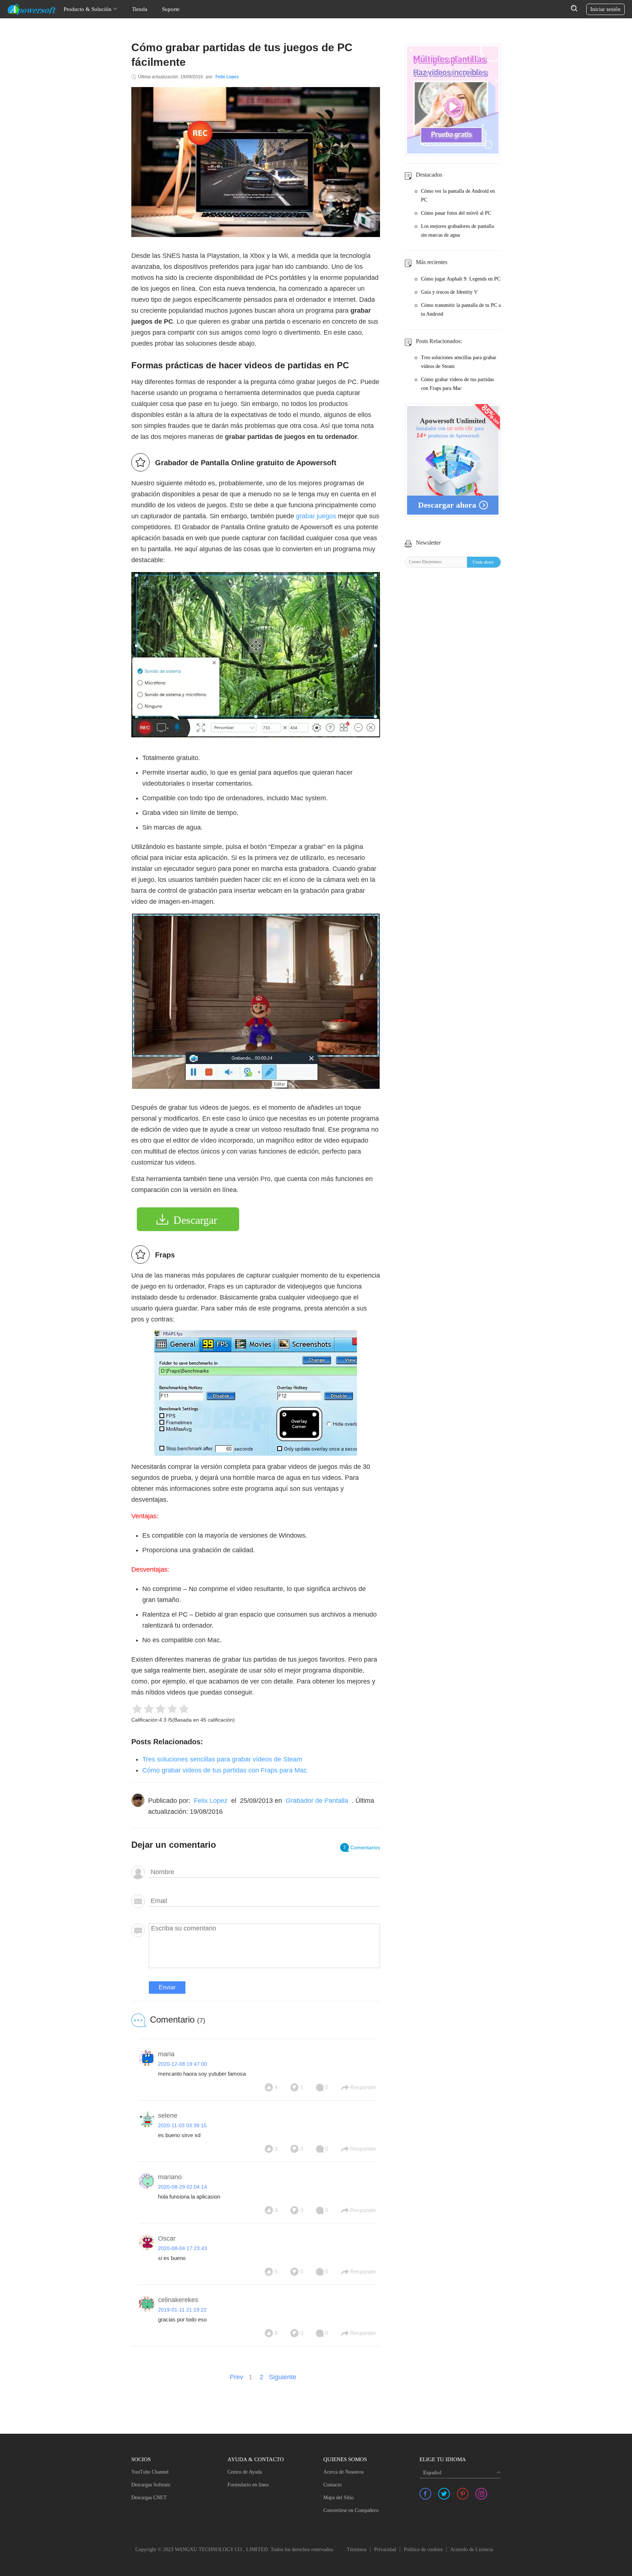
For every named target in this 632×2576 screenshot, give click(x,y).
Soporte (171, 9)
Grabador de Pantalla (317, 1801)
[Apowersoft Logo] (32, 9)
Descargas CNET (149, 2498)
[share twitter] (444, 2494)
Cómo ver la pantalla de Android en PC (458, 195)
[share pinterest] (463, 2494)
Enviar (167, 1987)
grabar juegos (316, 516)
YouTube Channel (150, 2472)
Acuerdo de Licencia (472, 2549)
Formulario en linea (248, 2485)
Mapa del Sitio (338, 2498)
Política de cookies (423, 2549)
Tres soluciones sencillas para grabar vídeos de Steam (222, 1759)
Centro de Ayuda (245, 2472)
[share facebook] (425, 2494)
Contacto (332, 2485)
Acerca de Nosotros (343, 2472)
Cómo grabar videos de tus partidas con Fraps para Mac (225, 1770)
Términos (357, 2549)
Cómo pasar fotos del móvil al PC (456, 213)
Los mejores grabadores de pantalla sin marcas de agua (457, 231)
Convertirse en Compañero (351, 2510)
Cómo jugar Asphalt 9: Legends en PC (461, 279)
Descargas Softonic (151, 2485)
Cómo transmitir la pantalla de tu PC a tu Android (461, 310)
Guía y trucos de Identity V (449, 292)
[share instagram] (481, 2494)
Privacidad (385, 2549)
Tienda (140, 9)
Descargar (195, 1220)
